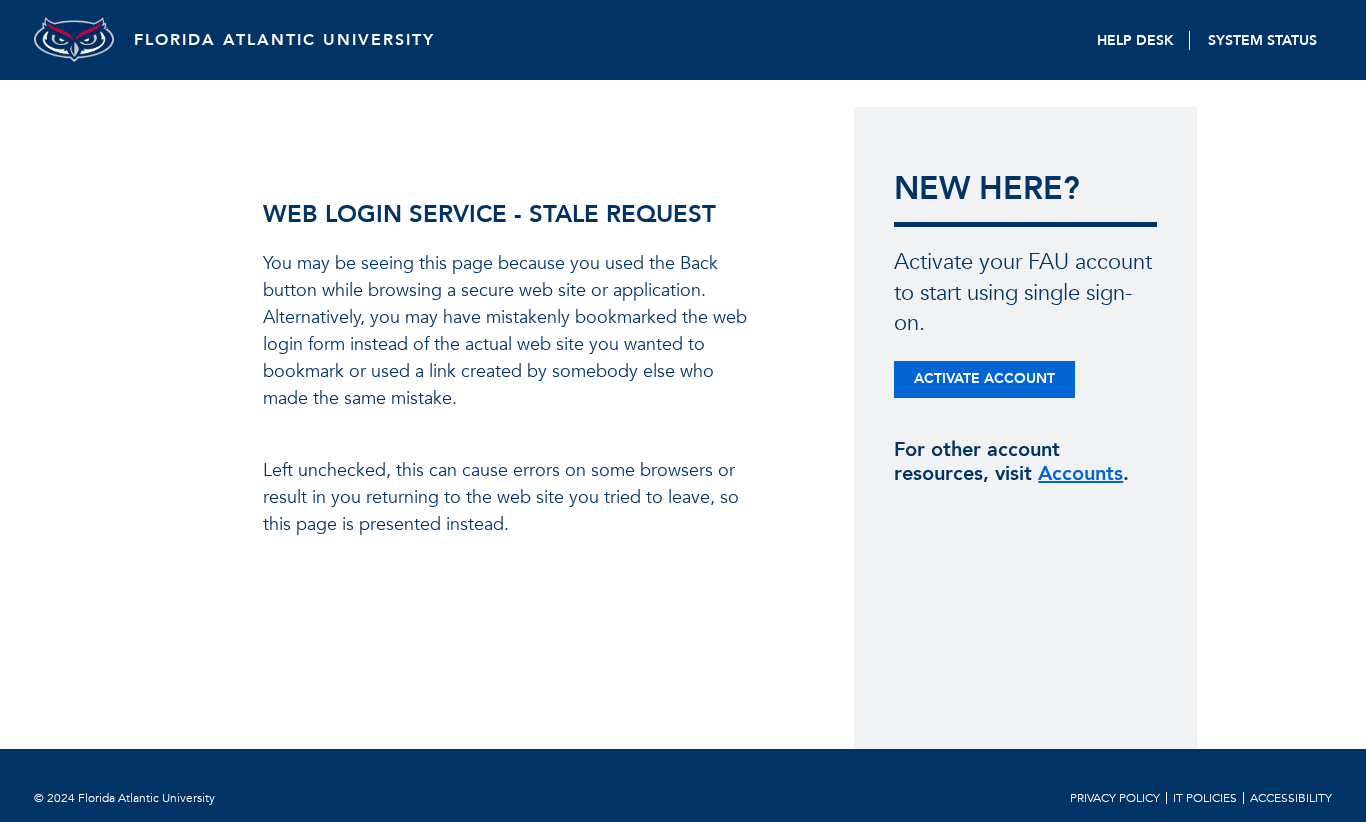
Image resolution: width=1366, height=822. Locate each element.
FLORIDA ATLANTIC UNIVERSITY (284, 40)
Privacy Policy (1115, 798)
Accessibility (1291, 798)
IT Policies (1205, 798)
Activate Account (984, 378)
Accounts (1080, 473)
